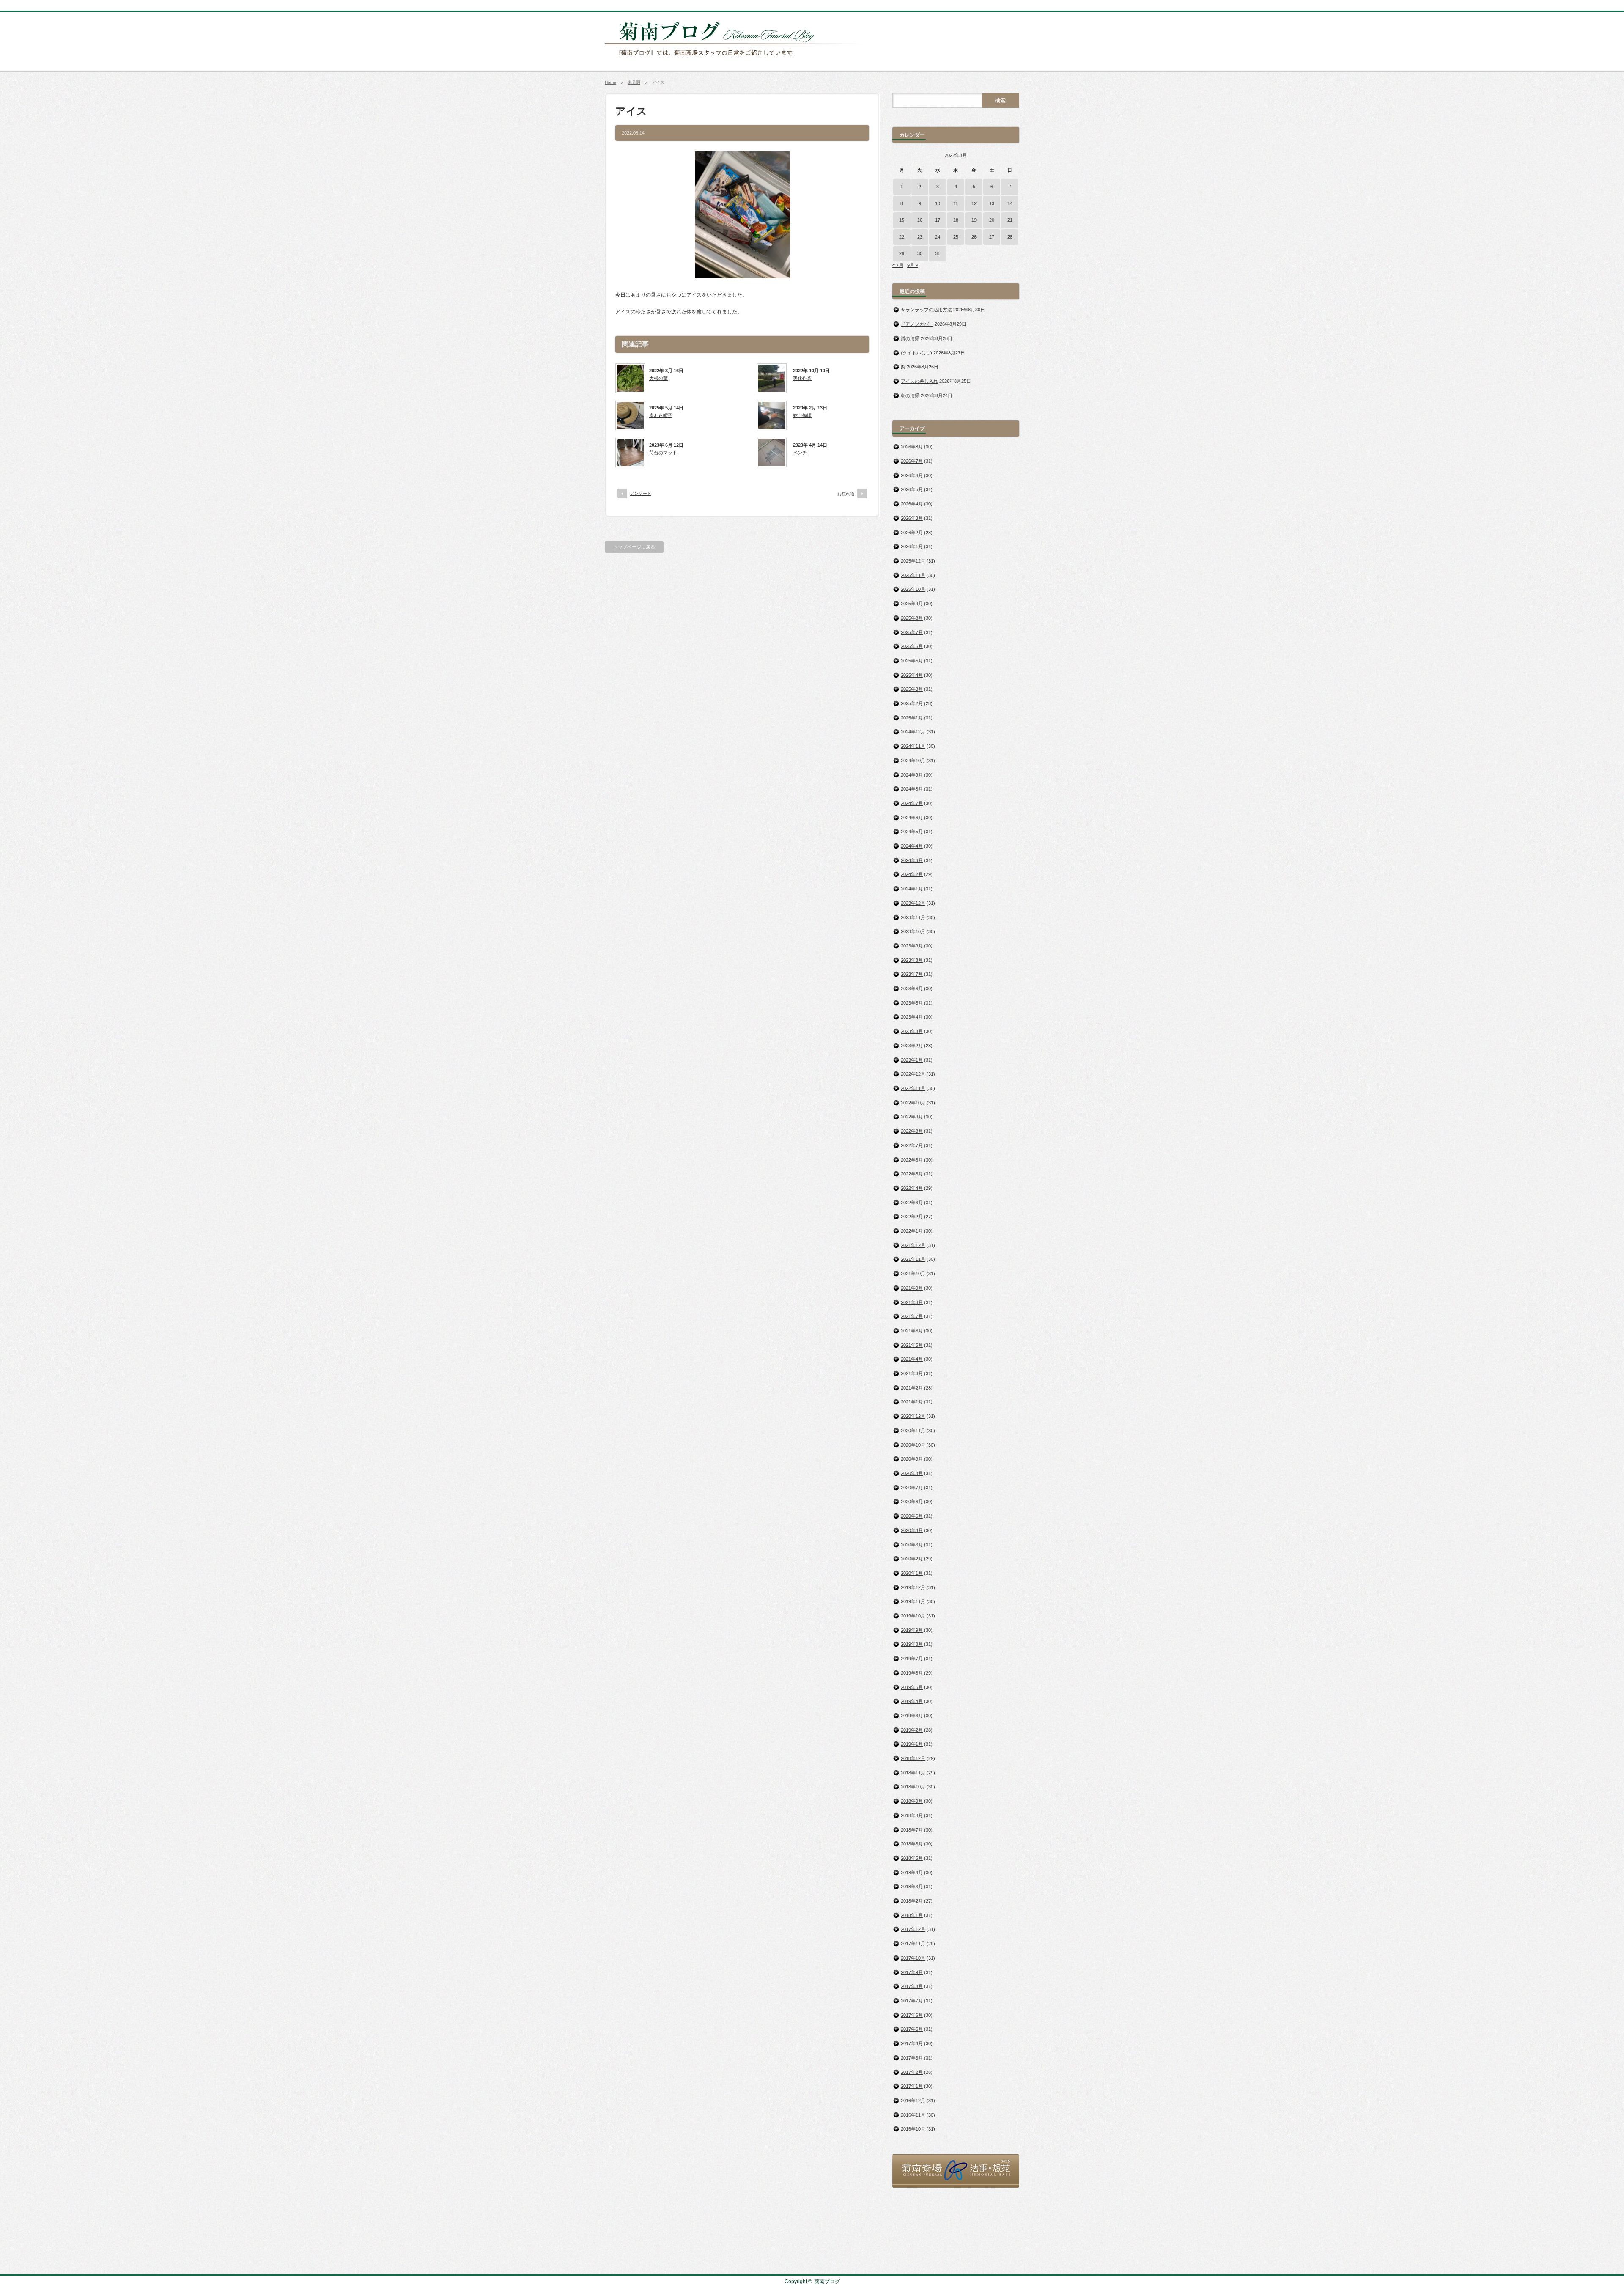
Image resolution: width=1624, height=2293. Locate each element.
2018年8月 (912, 1815)
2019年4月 (912, 1701)
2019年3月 (912, 1716)
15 (902, 220)
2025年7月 (912, 632)
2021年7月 (912, 1316)
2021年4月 (912, 1359)
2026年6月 (912, 475)
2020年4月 (912, 1530)
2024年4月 (912, 846)
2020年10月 (913, 1445)
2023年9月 (912, 946)
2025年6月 (912, 646)
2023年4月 (912, 1017)
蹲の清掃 (910, 338)
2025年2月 (912, 703)
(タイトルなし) (916, 353)
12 (974, 203)
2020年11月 (913, 1431)
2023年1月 (912, 1060)
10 (938, 203)
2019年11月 (913, 1601)
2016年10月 (913, 2129)
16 (920, 220)
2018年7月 (912, 1830)
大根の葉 (658, 378)
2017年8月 (912, 1986)
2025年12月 (913, 561)
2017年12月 (913, 1929)
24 (938, 237)
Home (610, 82)
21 (1010, 220)
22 (902, 237)
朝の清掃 (910, 395)
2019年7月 (912, 1659)
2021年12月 (913, 1245)
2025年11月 (913, 575)
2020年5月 (912, 1516)
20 (992, 220)
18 (956, 220)
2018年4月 (912, 1873)
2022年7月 (912, 1145)
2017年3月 (912, 2058)
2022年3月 (912, 1203)
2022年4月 (912, 1188)
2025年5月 (912, 661)
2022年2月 (912, 1217)
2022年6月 (912, 1160)
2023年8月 (912, 960)
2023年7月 (912, 974)
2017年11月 (913, 1944)
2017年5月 (912, 2029)
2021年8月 (912, 1302)
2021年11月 (913, 1259)
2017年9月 (912, 1972)
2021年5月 (912, 1345)
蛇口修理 (802, 415)
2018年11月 (913, 1773)
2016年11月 (913, 2115)
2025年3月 (912, 689)
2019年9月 (912, 1630)
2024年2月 (912, 874)
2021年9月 (912, 1288)
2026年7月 (912, 461)
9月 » (913, 265)
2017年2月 (912, 2072)
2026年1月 (912, 546)
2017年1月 (912, 2086)
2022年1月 (912, 1231)
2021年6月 (912, 1331)
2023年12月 (913, 903)
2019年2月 (912, 1730)
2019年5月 (912, 1687)
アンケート (641, 493)
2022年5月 (912, 1174)
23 (920, 237)
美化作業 (802, 378)
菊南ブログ (827, 2282)
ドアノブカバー (917, 324)
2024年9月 (912, 775)
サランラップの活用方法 (926, 310)
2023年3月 (912, 1031)
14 (1010, 203)
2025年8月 (912, 618)
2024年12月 (913, 732)
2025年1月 (912, 718)
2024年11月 (913, 746)
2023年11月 (913, 917)
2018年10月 (913, 1787)
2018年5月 (912, 1858)
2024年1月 (912, 889)
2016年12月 (913, 2101)
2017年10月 (913, 1958)
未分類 (634, 82)
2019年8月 (912, 1644)
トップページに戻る (634, 547)
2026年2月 (912, 533)
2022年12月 (913, 1074)
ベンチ (800, 453)
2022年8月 (912, 1131)
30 (920, 253)
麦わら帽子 (661, 415)
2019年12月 (913, 1587)
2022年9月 (912, 1117)
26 (974, 237)
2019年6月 (912, 1673)
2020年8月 (912, 1473)
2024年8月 (912, 789)
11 (956, 203)
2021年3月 (912, 1373)
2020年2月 (912, 1559)
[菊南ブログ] (738, 60)
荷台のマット (663, 453)
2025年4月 (912, 675)
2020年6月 (912, 1502)
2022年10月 (913, 1103)
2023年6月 (912, 989)
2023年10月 (913, 931)
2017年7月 (912, 2001)
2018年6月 (912, 1844)
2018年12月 (913, 1758)
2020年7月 (912, 1488)
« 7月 (898, 265)
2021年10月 (913, 1274)
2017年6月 (912, 2015)
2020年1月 (912, 1573)
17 (938, 220)
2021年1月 (912, 1402)
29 (902, 253)
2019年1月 (912, 1744)
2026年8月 (912, 447)
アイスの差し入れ (919, 381)
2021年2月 (912, 1388)
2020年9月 (912, 1459)
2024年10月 (913, 761)
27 (992, 237)
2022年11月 (913, 1088)
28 (1010, 237)
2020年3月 (912, 1545)
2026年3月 (912, 518)
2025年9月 (912, 604)
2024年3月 (912, 860)
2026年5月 (912, 489)
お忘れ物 (846, 494)
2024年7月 (912, 803)
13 (992, 203)
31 (938, 253)
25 (956, 237)
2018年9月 (912, 1801)
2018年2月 (912, 1901)
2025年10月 (913, 589)
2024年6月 (912, 818)
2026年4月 (912, 504)
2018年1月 (912, 1915)
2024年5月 (912, 832)
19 (974, 220)
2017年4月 (912, 2043)
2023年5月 (912, 1003)
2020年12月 (913, 1416)
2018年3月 (912, 1887)
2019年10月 (913, 1616)
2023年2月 (912, 1046)
